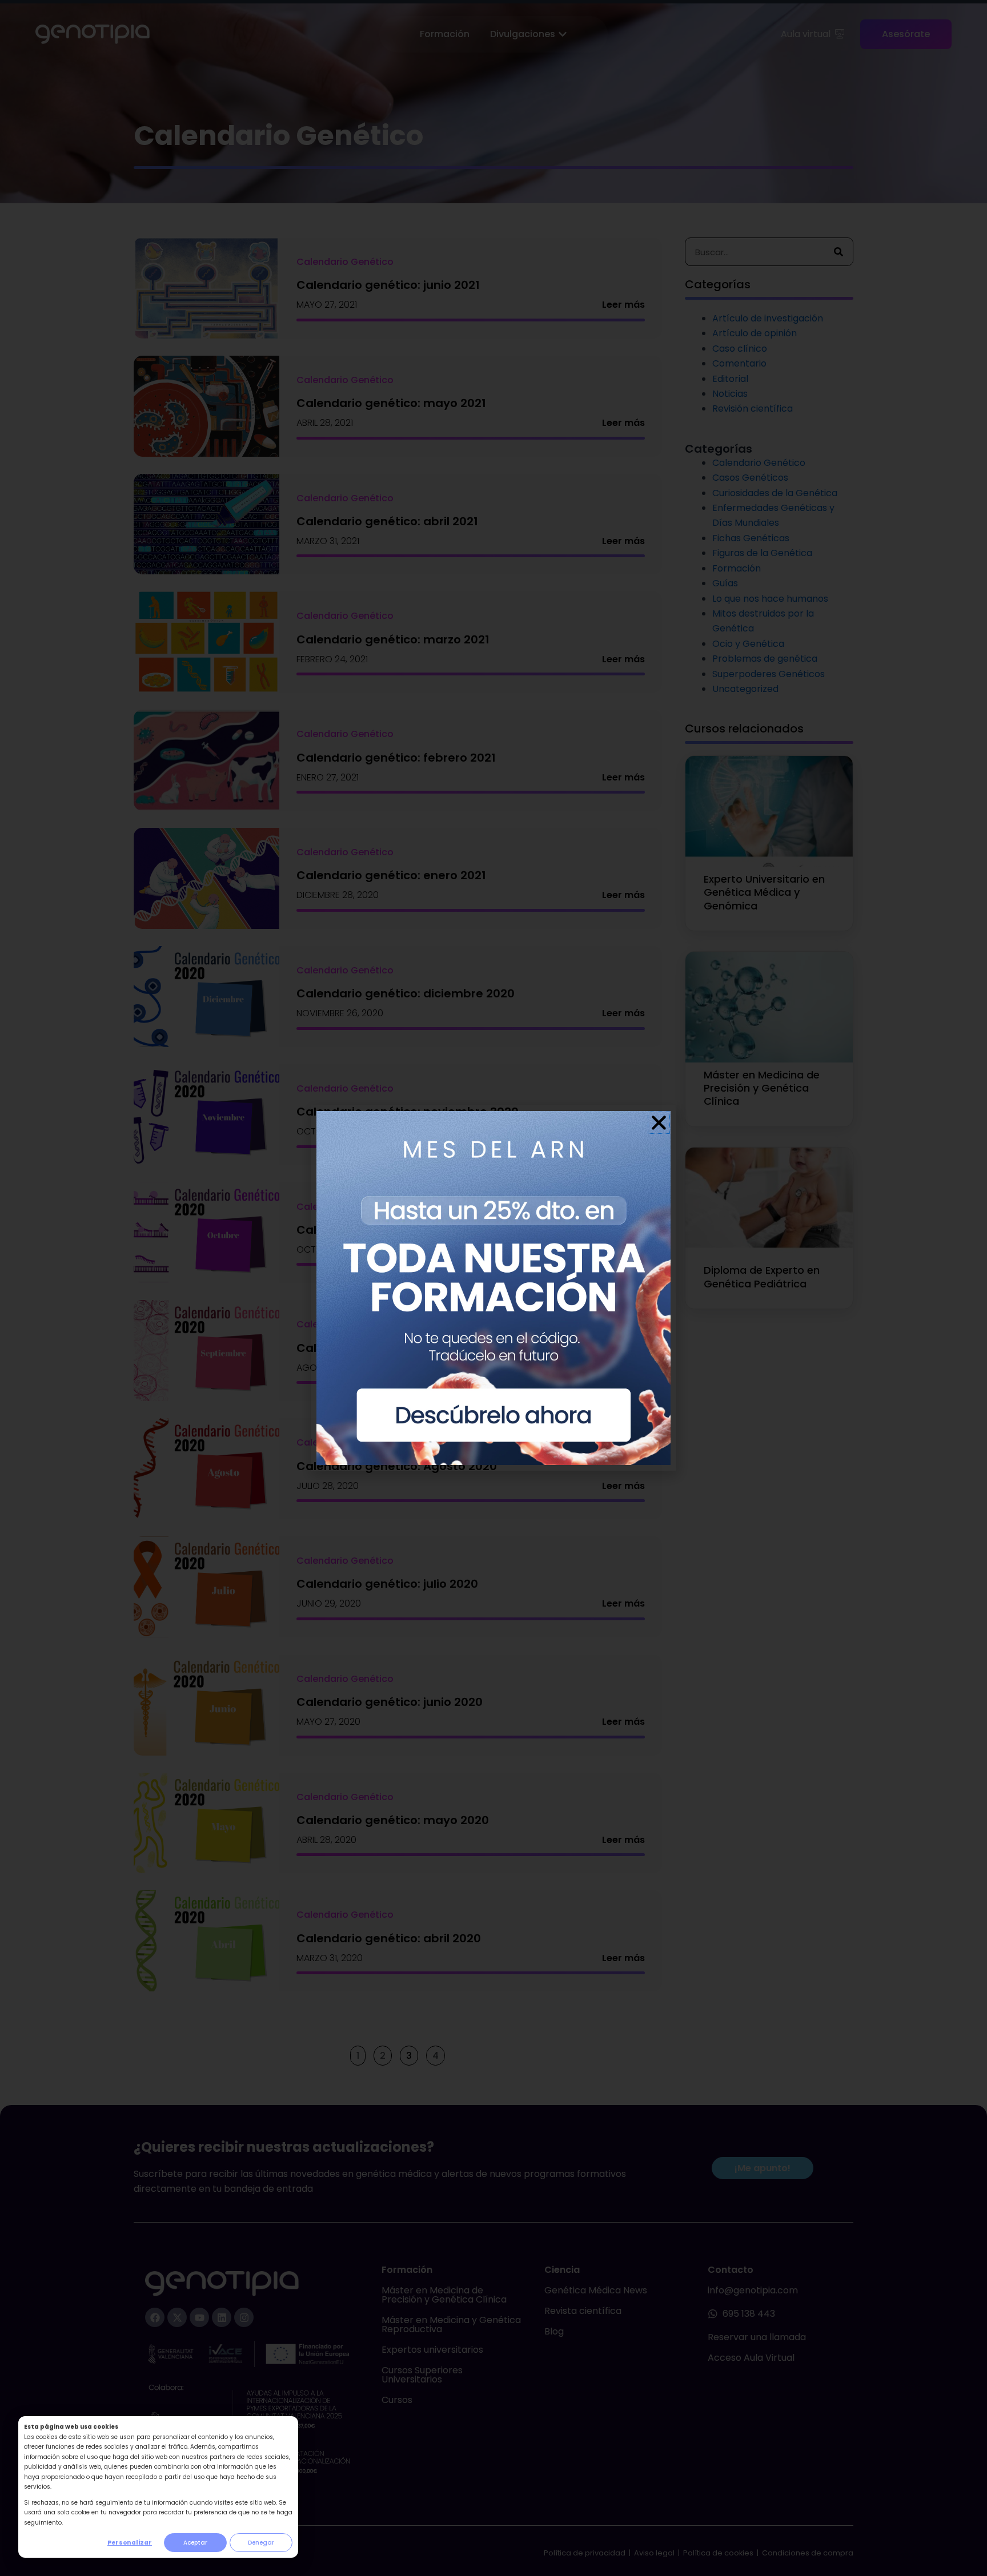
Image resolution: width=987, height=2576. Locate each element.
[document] (493, 1288)
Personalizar (130, 2543)
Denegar (261, 2543)
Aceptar (195, 2543)
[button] (659, 1123)
